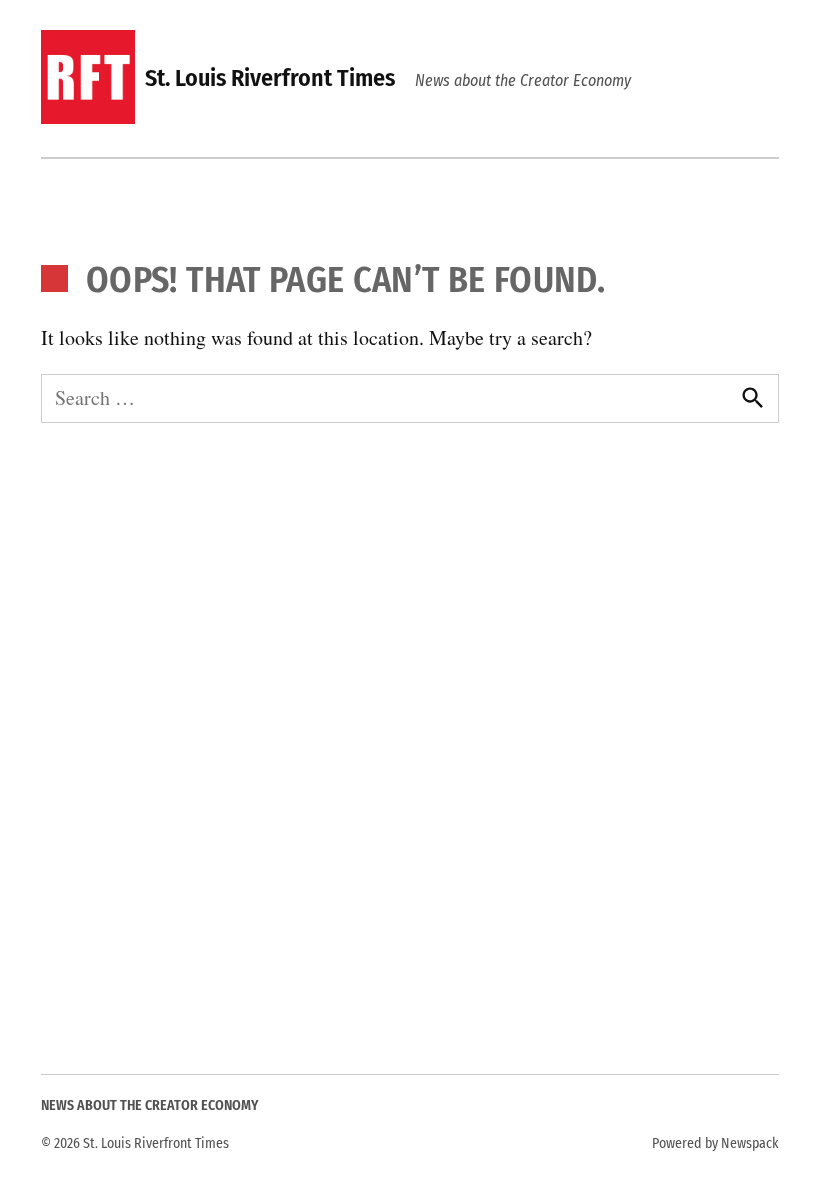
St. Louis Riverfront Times (270, 78)
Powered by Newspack (715, 1143)
